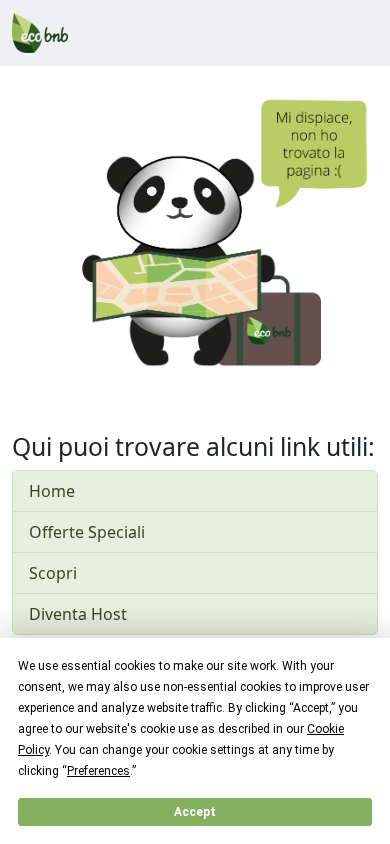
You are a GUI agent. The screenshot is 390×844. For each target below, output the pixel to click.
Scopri (53, 573)
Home (52, 491)
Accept (195, 812)
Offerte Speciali (87, 532)
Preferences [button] (98, 771)
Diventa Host (78, 614)
